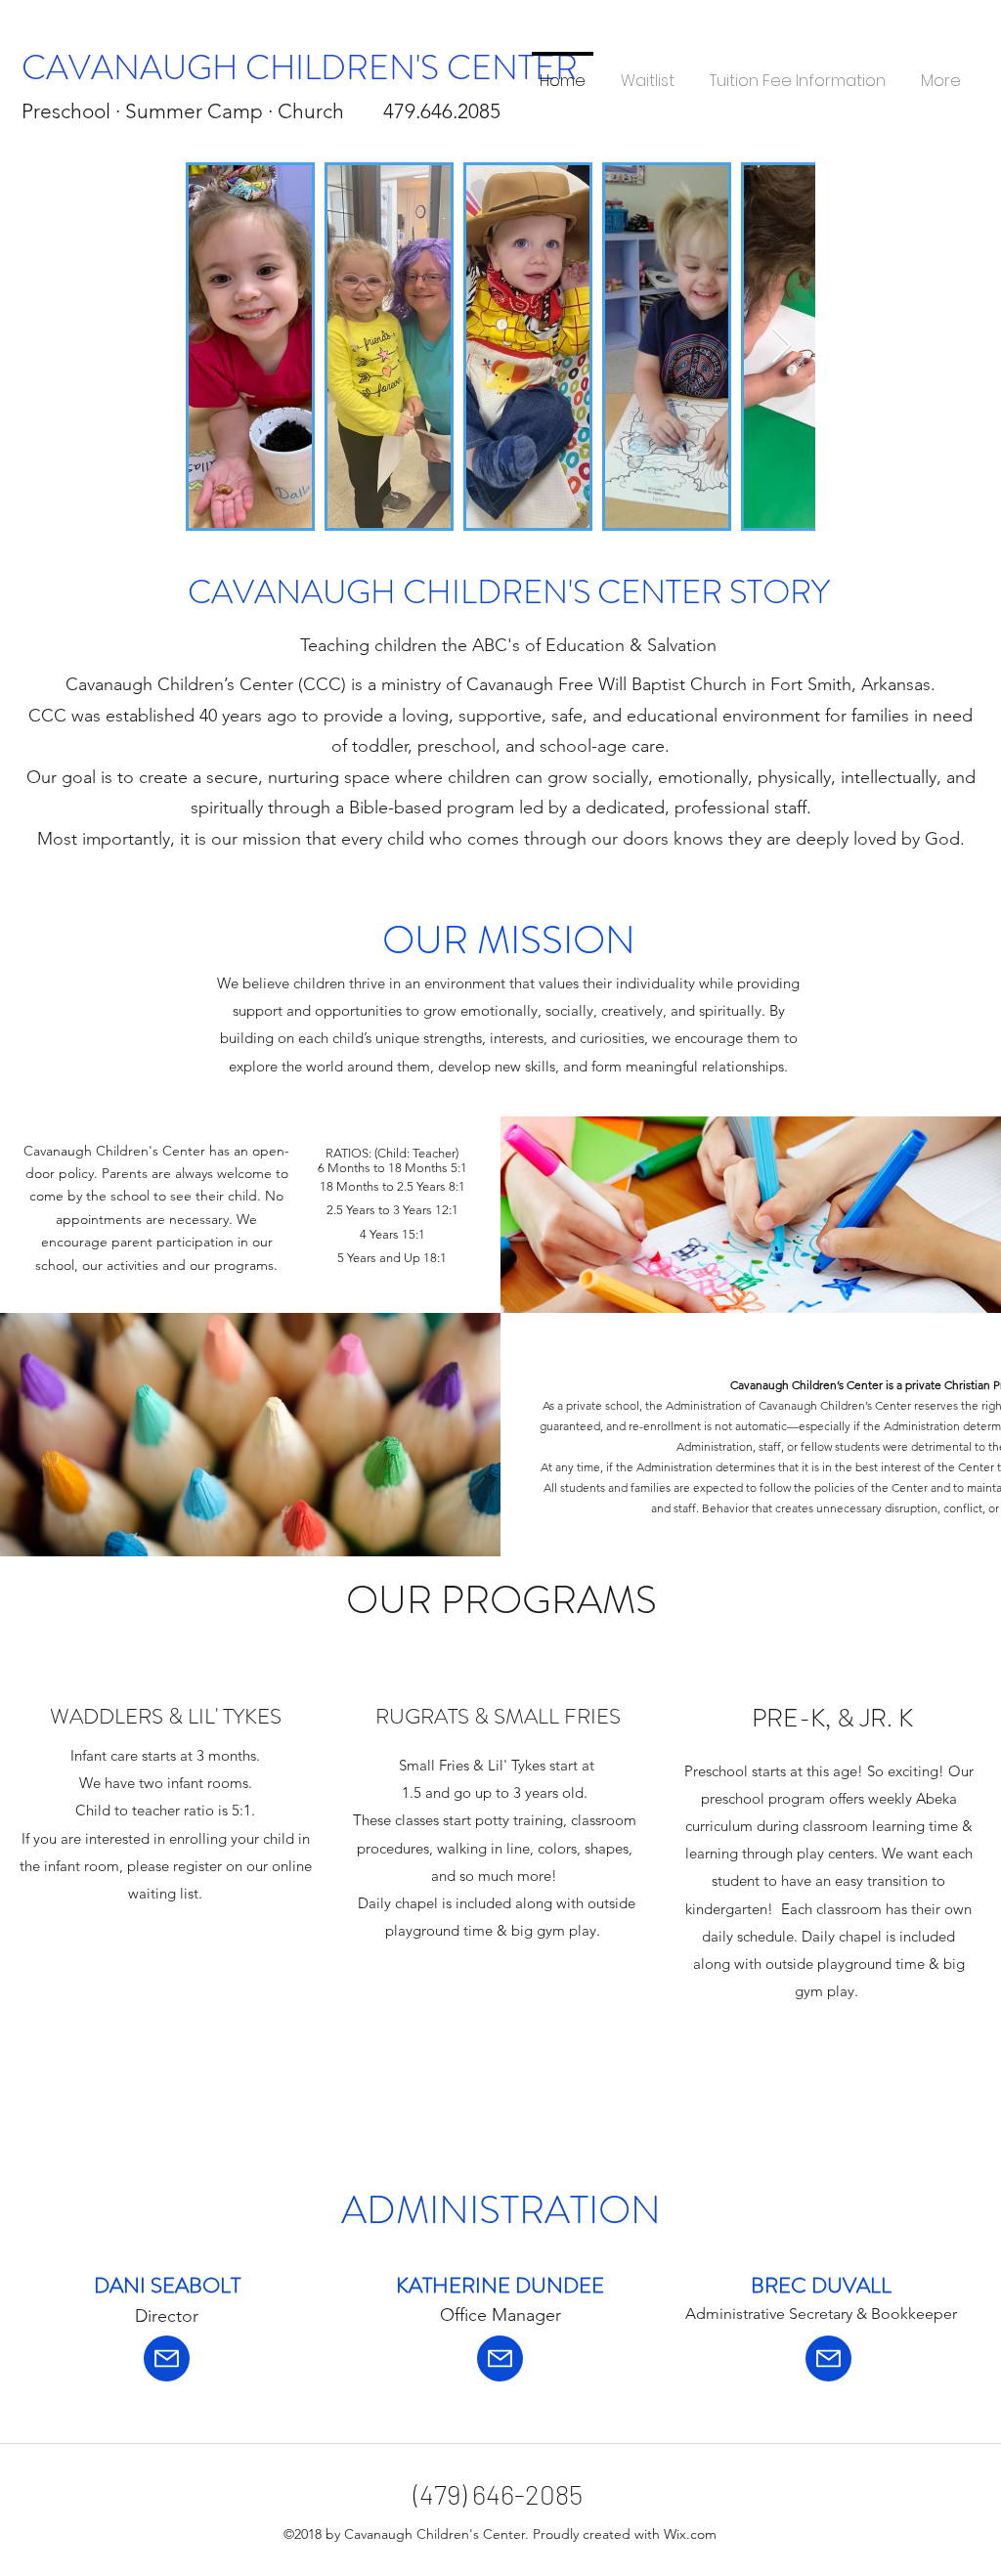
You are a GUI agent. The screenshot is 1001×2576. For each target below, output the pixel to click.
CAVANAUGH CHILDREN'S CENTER (300, 67)
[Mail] (167, 2358)
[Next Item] (782, 347)
